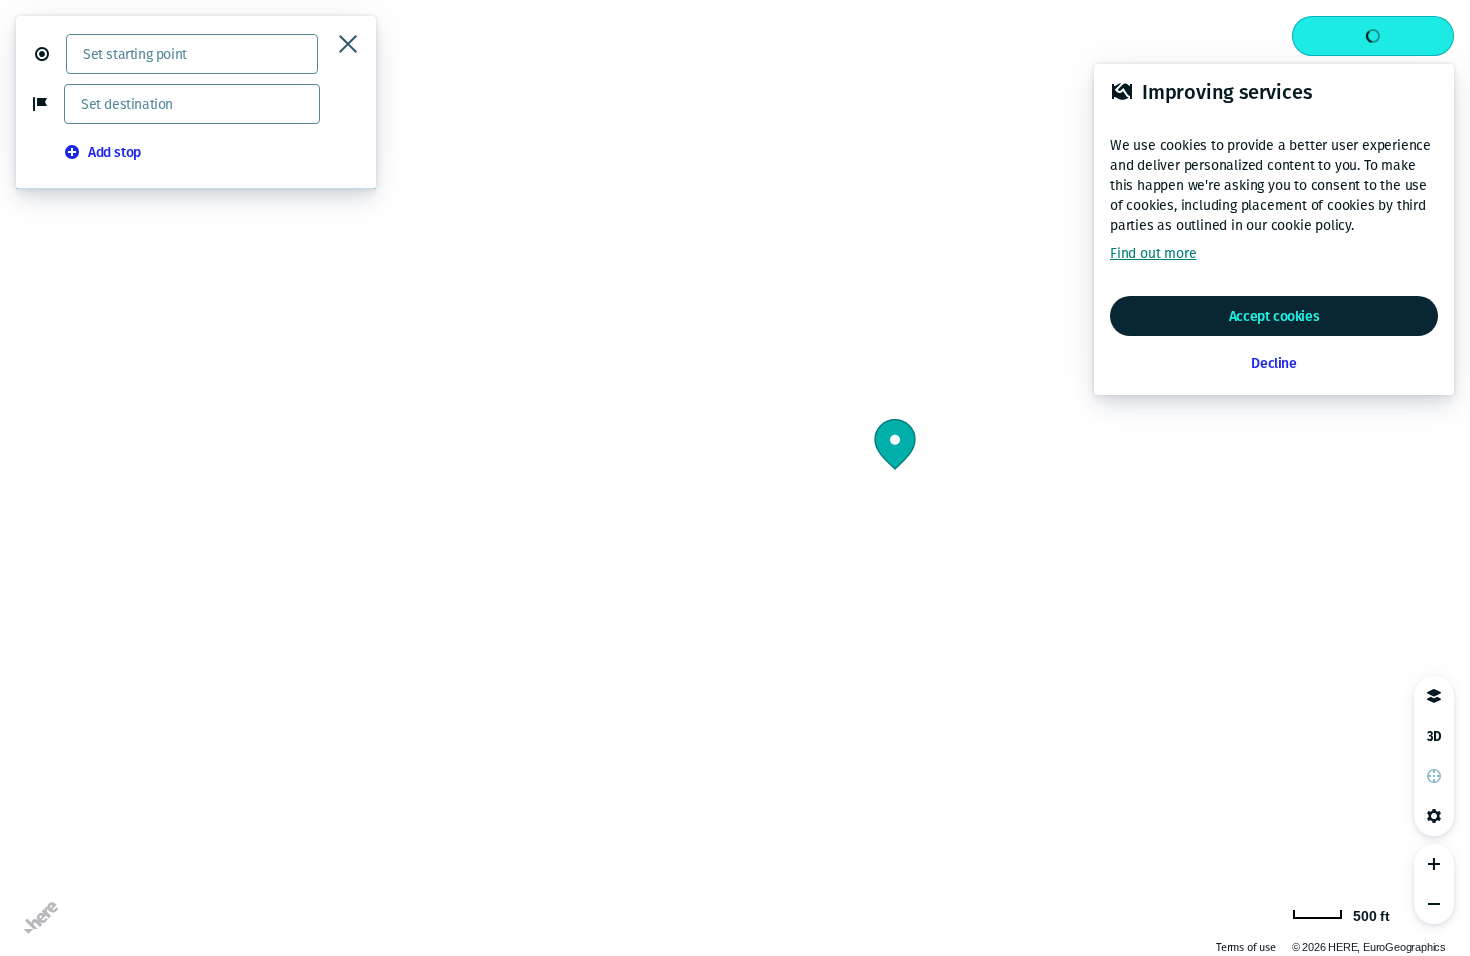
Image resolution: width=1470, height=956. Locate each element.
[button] (50, 54)
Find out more (1153, 253)
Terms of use (1246, 947)
